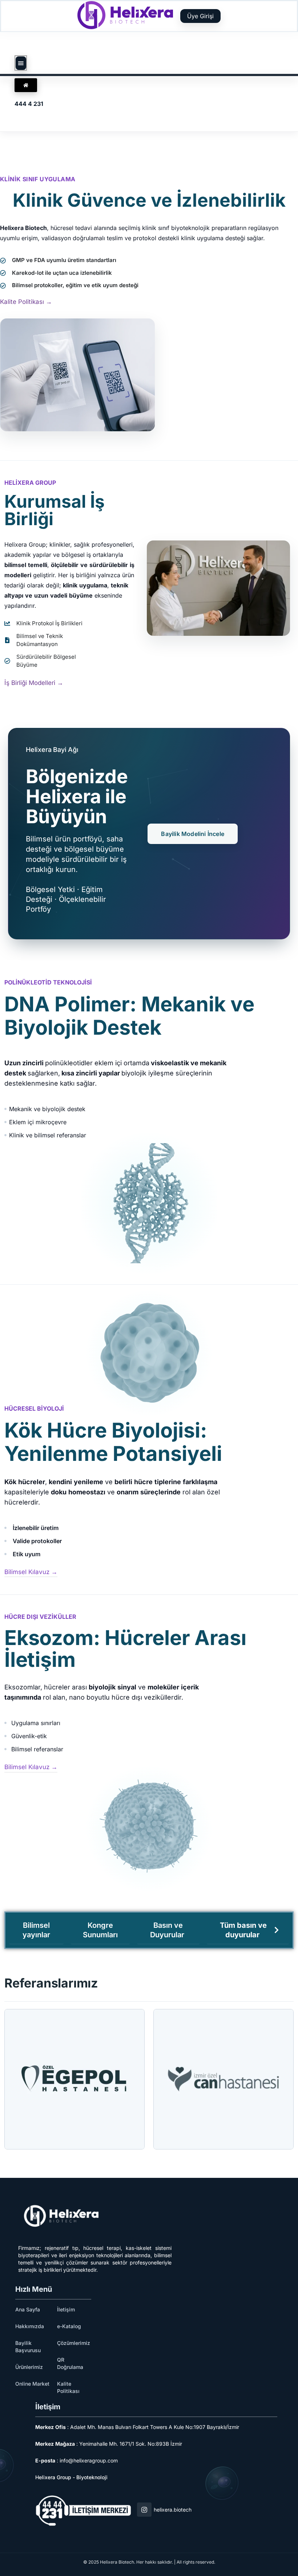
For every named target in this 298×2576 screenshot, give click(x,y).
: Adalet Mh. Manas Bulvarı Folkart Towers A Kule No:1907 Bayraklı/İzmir (137, 2427)
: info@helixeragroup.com (76, 2460)
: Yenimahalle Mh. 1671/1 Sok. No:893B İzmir (109, 2444)
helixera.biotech (173, 2510)
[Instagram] (144, 2510)
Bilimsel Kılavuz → (31, 1572)
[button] (21, 63)
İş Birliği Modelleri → (34, 683)
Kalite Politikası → (26, 302)
